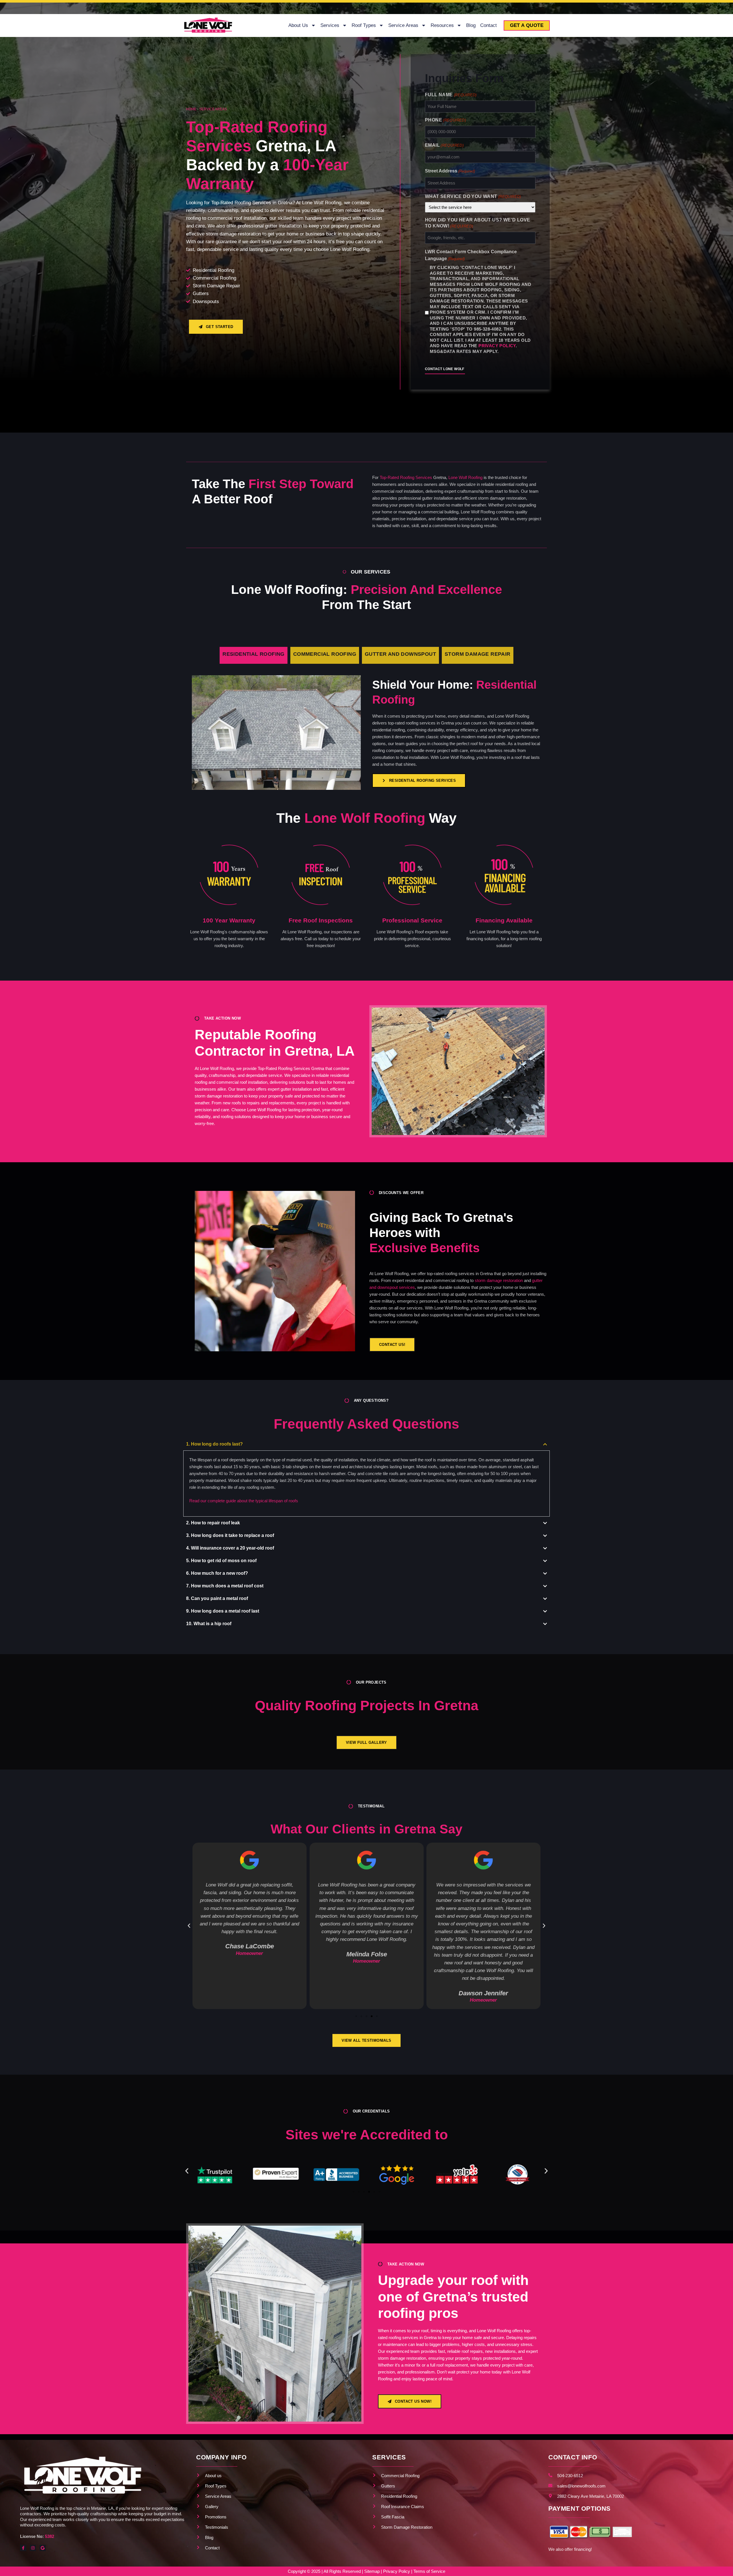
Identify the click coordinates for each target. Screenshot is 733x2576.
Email (444, 145)
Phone (445, 120)
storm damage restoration (499, 1280)
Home (191, 109)
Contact (488, 25)
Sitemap (372, 2571)
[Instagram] (33, 2548)
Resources (442, 25)
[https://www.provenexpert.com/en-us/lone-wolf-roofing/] (518, 2176)
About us (298, 25)
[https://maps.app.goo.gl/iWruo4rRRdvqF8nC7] (276, 2176)
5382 (50, 2536)
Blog (471, 25)
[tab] (254, 655)
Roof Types (364, 25)
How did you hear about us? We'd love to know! (477, 223)
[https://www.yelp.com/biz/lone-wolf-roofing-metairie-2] (336, 2176)
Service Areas (403, 25)
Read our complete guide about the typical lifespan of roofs (244, 1501)
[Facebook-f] (23, 2548)
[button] (189, 1926)
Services (330, 25)
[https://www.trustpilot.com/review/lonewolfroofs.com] (457, 2176)
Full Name (451, 95)
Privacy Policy (497, 346)
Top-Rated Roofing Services (406, 477)
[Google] (43, 2548)
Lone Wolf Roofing (465, 477)
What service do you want (473, 196)
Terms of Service (429, 2571)
